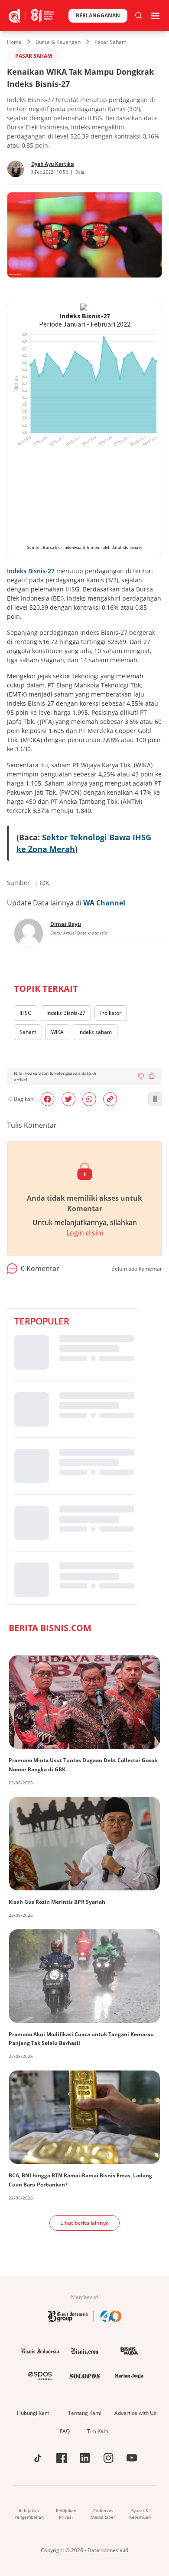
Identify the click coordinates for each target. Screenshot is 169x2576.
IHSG (26, 1013)
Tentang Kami (85, 2413)
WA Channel (104, 903)
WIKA (57, 1032)
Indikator (111, 1013)
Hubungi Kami (34, 2413)
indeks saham (95, 1032)
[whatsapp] (89, 1099)
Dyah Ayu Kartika (52, 164)
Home (14, 42)
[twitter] (68, 1099)
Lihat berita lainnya (84, 2223)
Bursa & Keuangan (58, 42)
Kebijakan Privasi (66, 2514)
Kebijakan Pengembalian (29, 2514)
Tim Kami (98, 2431)
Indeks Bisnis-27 (31, 571)
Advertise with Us (135, 2413)
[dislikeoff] (141, 1077)
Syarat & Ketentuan (140, 2514)
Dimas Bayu (66, 924)
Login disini (85, 1233)
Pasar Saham (110, 42)
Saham (28, 1032)
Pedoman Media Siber (103, 2514)
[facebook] (47, 1099)
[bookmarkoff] (155, 1099)
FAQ (65, 2431)
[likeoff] (152, 1076)
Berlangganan (98, 15)
